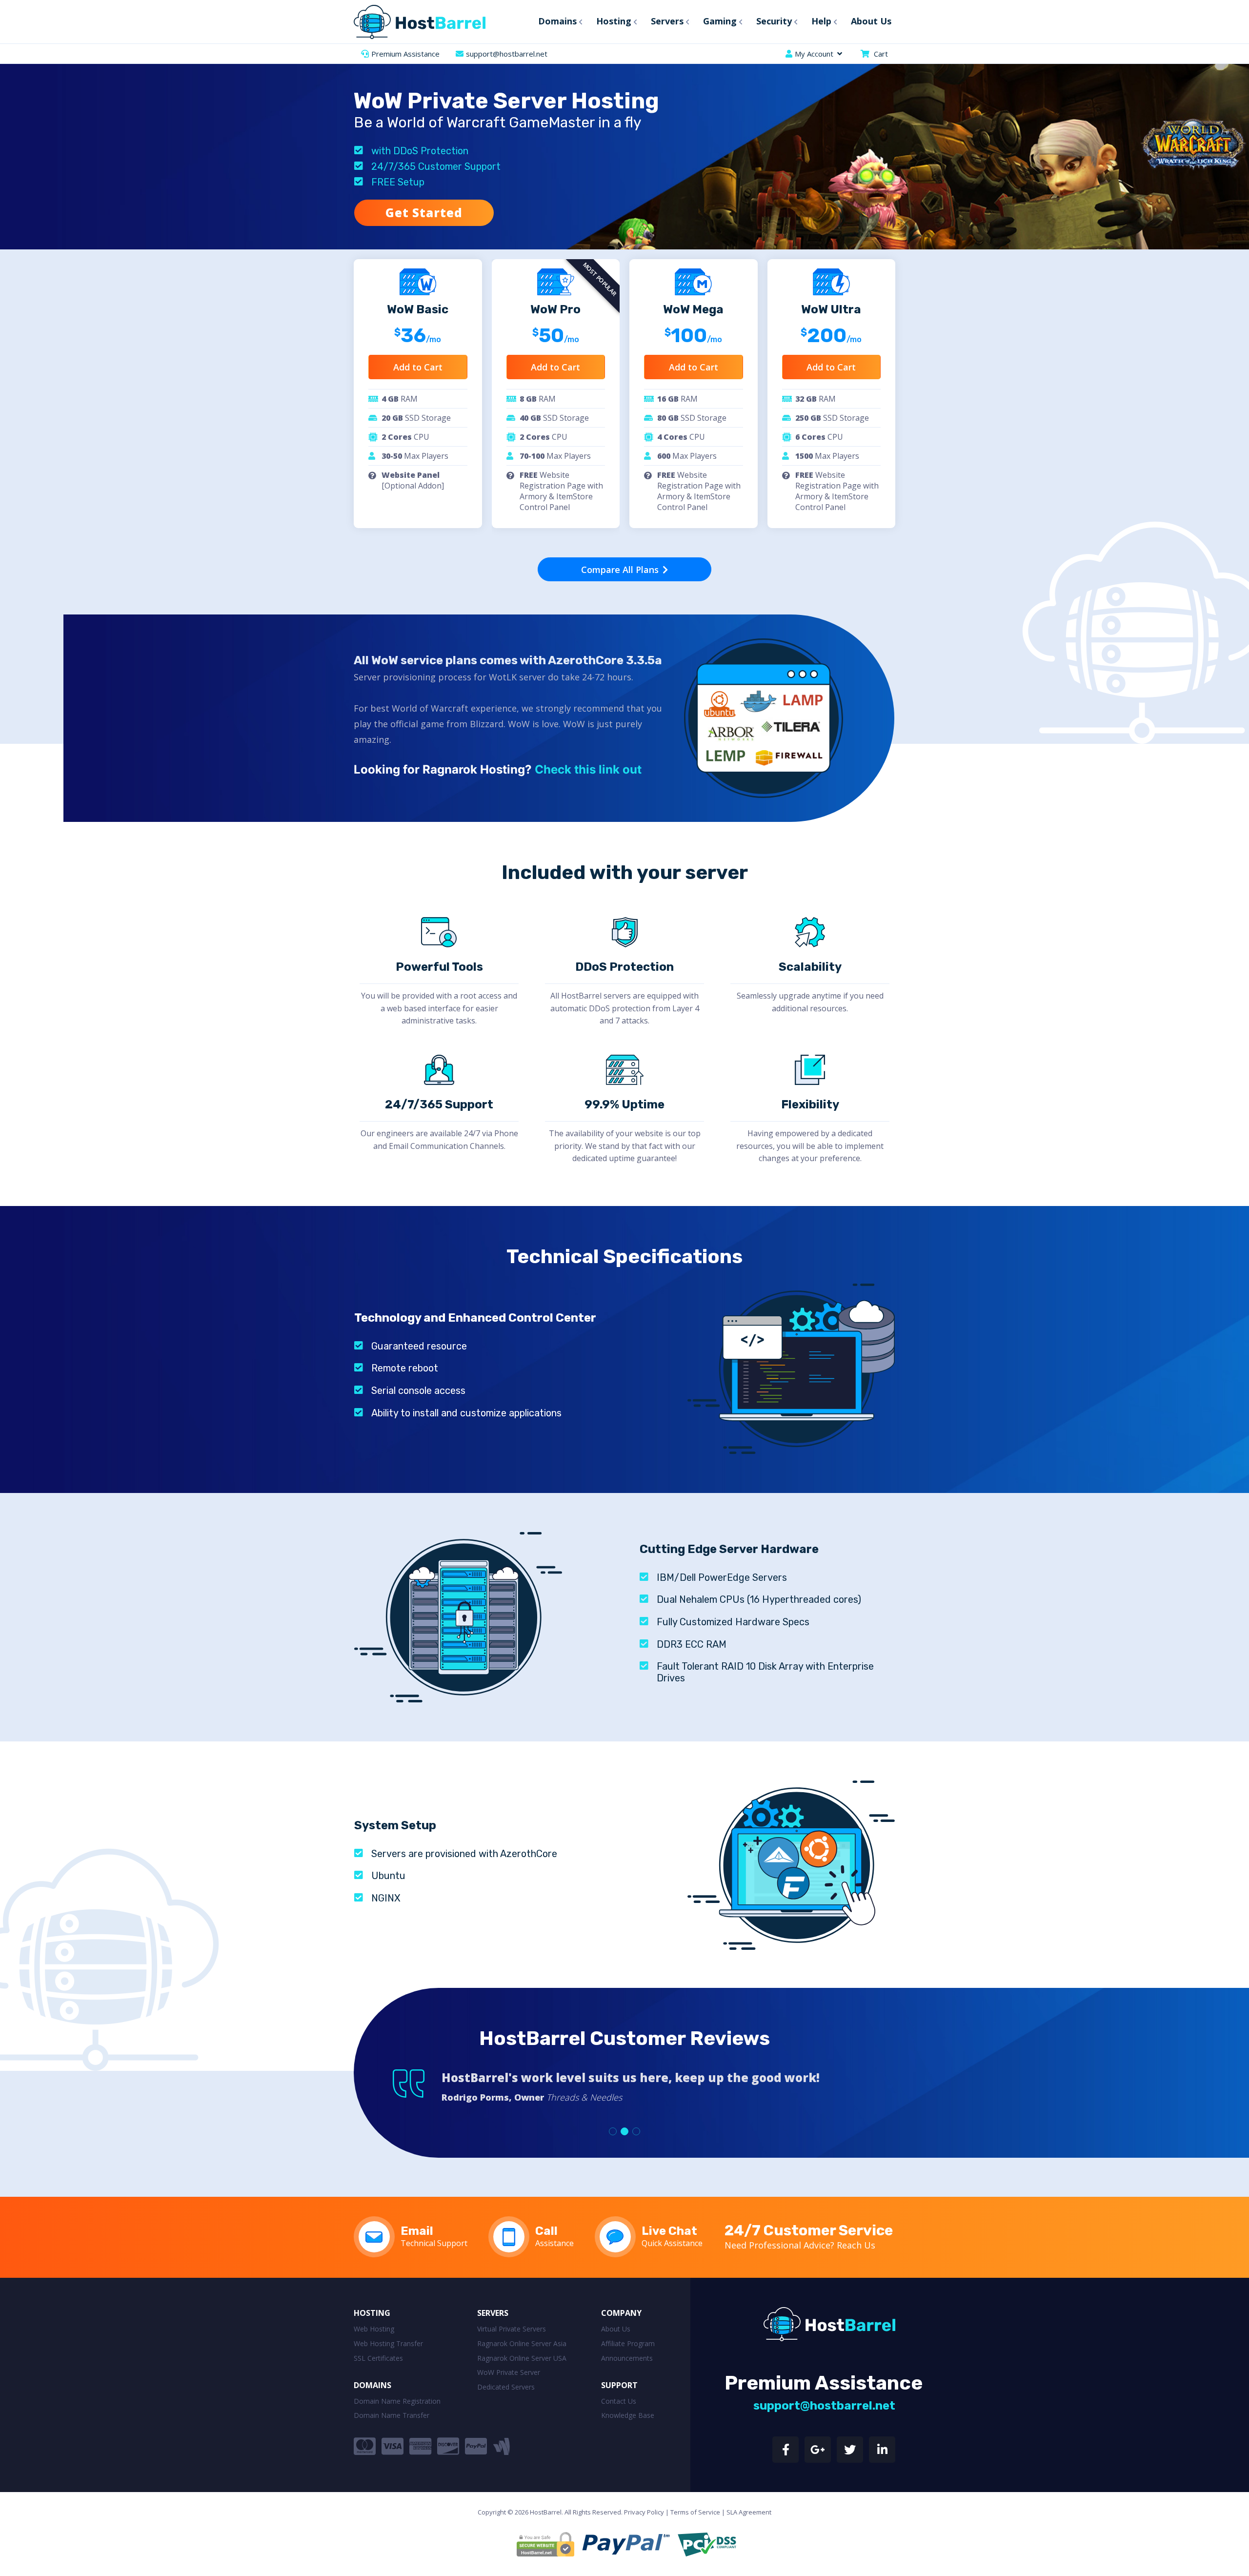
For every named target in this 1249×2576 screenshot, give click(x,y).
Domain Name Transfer (392, 2415)
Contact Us (619, 2401)
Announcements (627, 2358)
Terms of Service (695, 2512)
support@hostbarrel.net (507, 54)
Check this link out (588, 769)
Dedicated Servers (506, 2387)
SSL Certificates (378, 2358)
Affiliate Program (628, 2343)
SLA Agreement (749, 2512)
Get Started (424, 213)
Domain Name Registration (397, 2401)
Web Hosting (374, 2329)
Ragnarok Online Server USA (522, 2358)
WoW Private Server (509, 2372)
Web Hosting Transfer (388, 2343)
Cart (881, 54)
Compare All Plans (621, 570)
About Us (616, 2329)
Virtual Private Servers (512, 2329)
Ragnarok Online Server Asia (522, 2343)
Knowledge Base (628, 2415)
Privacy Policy (644, 2512)
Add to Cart (418, 367)
